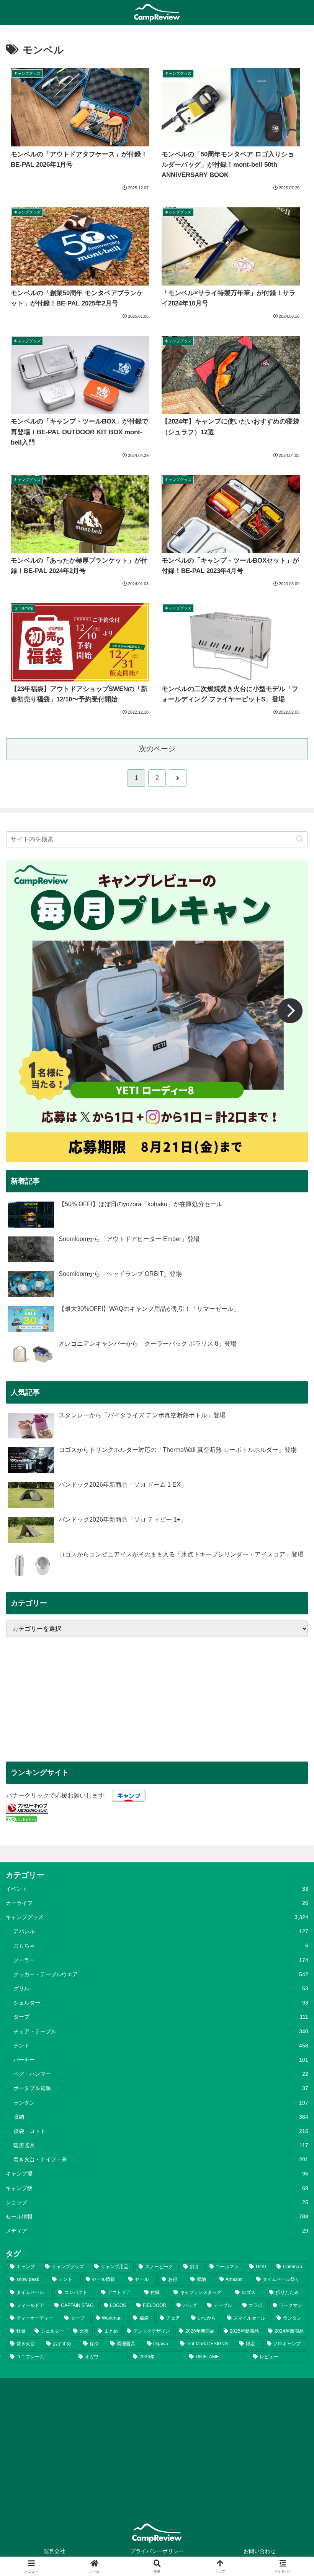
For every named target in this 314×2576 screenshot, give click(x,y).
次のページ (157, 749)
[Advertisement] (157, 1699)
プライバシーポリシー (157, 2551)
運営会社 (54, 2551)
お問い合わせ (260, 2551)
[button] (300, 839)
